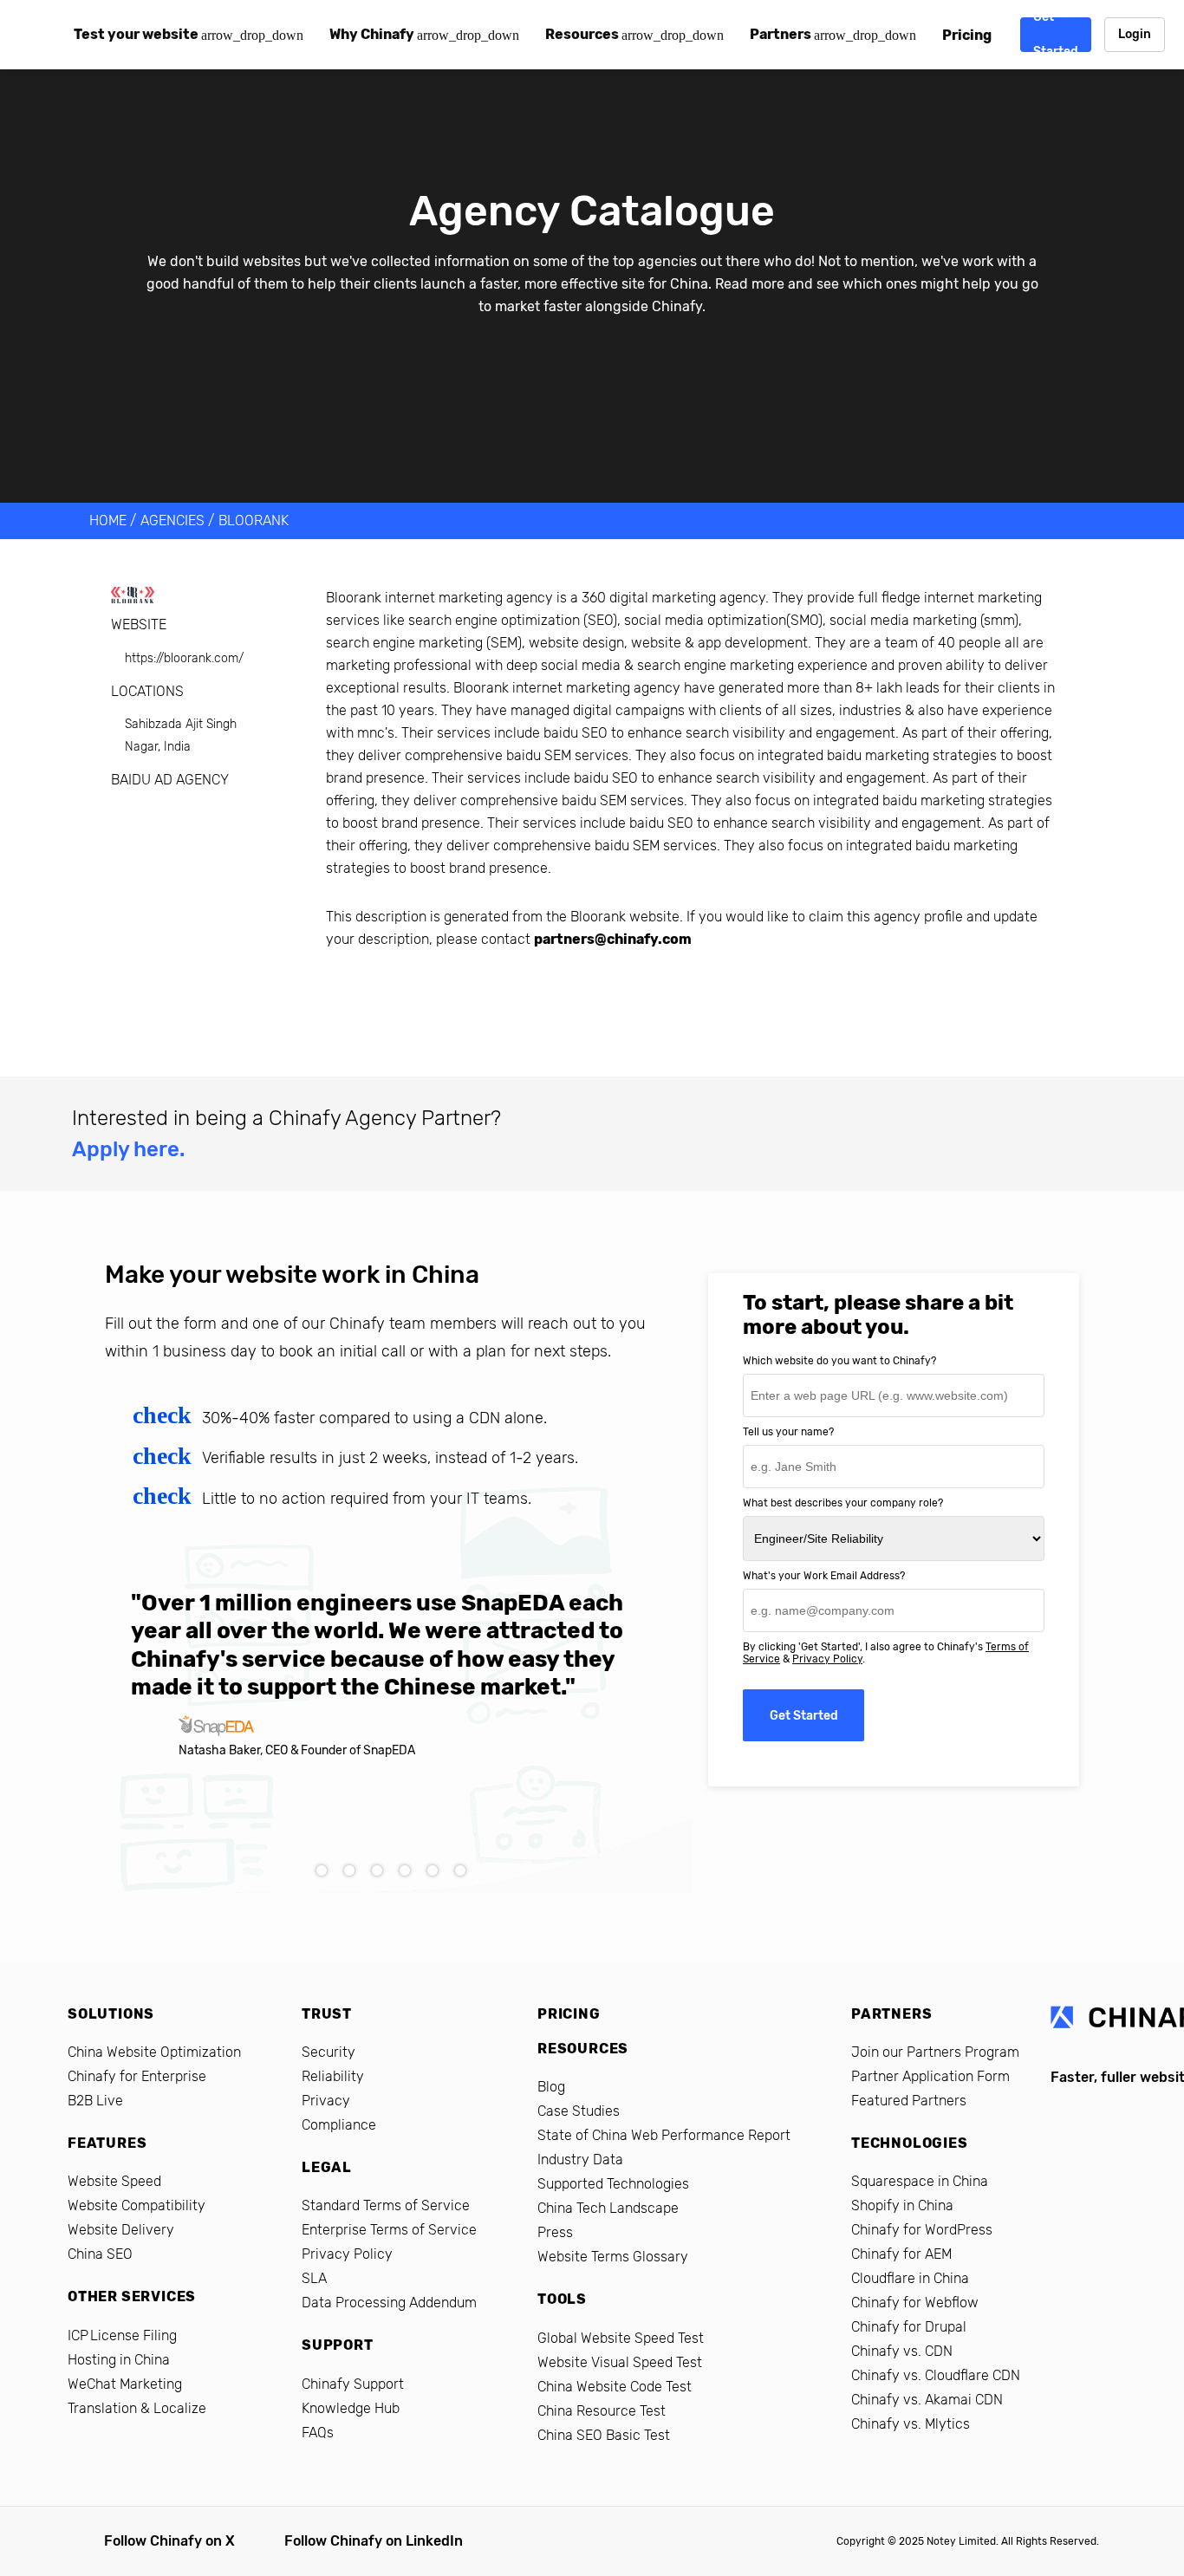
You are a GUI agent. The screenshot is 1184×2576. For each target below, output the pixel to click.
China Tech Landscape (608, 2208)
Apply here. (128, 1149)
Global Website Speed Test (621, 2338)
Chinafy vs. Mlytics (911, 2424)
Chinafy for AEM (901, 2254)
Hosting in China (119, 2360)
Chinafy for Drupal (909, 2327)
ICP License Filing (122, 2335)
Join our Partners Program (935, 2052)
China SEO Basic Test (604, 2435)
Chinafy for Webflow (915, 2303)
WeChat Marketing (125, 2384)
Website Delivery (121, 2230)
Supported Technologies (613, 2184)
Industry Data (580, 2160)
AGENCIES (172, 520)
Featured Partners (909, 2101)
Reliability (333, 2076)
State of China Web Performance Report (664, 2135)
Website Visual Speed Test (620, 2362)
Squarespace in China (920, 2181)
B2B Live (95, 2101)
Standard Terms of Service (386, 2205)
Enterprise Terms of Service (389, 2230)
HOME (108, 520)
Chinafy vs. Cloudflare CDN (936, 2375)
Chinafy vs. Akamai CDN (927, 2400)
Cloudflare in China (910, 2278)
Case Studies (579, 2111)
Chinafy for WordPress (922, 2230)
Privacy (326, 2101)
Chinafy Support (353, 2384)
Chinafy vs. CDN (902, 2351)
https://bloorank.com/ (184, 658)
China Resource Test (602, 2411)
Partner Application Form (930, 2076)
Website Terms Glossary (613, 2257)
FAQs (318, 2433)
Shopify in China (902, 2205)
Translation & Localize (137, 2408)
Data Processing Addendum (389, 2303)
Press (555, 2232)
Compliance (339, 2125)
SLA (314, 2278)
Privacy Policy (827, 1659)
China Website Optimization (154, 2052)
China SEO (100, 2254)
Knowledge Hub (351, 2408)
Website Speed (114, 2181)
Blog (551, 2087)
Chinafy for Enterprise (137, 2076)
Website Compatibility (137, 2205)
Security (329, 2052)
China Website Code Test (615, 2387)
